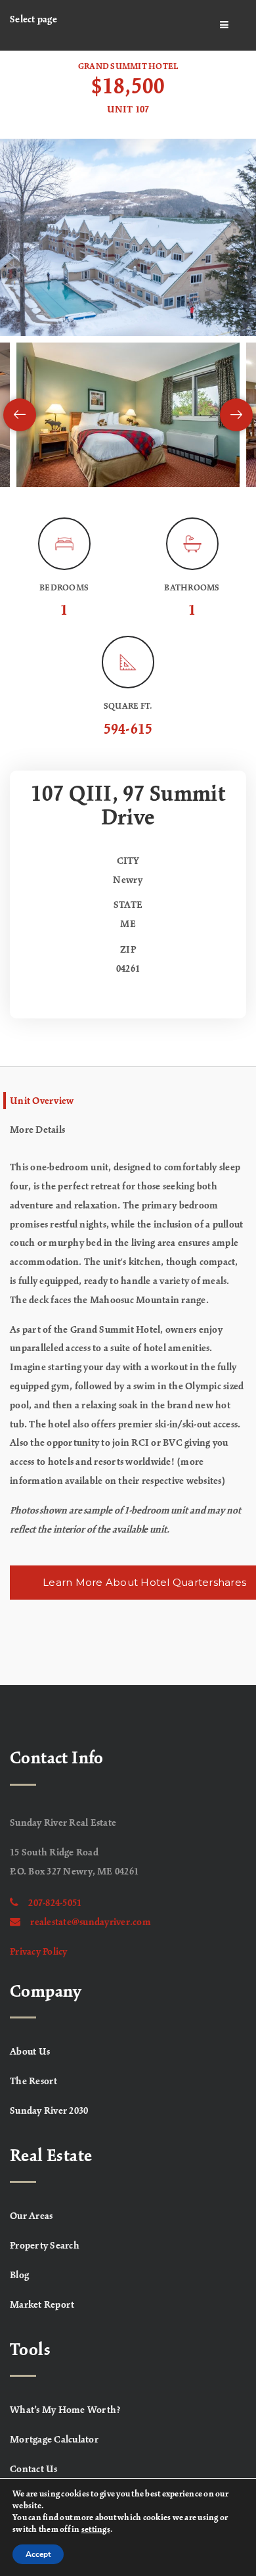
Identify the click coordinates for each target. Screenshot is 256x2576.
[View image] (128, 415)
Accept (38, 2554)
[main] (128, 868)
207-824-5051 (55, 1903)
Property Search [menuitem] (45, 2246)
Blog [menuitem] (19, 2276)
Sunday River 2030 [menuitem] (49, 2111)
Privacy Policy (39, 1952)
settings (96, 2530)
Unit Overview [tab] (42, 1101)
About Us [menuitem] (30, 2052)
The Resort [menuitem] (34, 2082)
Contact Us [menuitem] (34, 2469)
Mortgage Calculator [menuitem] (54, 2440)
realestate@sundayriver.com (91, 1922)
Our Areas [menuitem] (31, 2216)
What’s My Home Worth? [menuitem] (65, 2410)
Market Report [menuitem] (42, 2305)
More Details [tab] (37, 1130)
